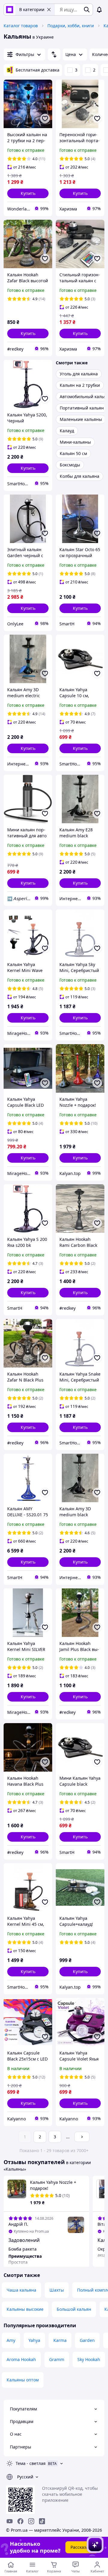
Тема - (31, 2463)
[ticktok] (42, 2521)
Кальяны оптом (23, 2380)
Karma (60, 2340)
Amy (11, 2340)
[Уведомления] (99, 10)
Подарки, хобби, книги (71, 26)
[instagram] (31, 2521)
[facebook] (20, 2521)
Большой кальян (74, 2309)
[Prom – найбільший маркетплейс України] (10, 10)
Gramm (57, 2359)
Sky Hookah (89, 2359)
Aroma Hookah (21, 2359)
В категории (32, 9)
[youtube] (10, 2521)
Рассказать (82, 2547)
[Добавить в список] (45, 119)
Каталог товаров (21, 26)
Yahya (34, 2340)
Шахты (57, 2290)
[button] (28, 193)
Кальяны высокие (25, 2309)
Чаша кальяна (21, 2290)
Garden (87, 2340)
